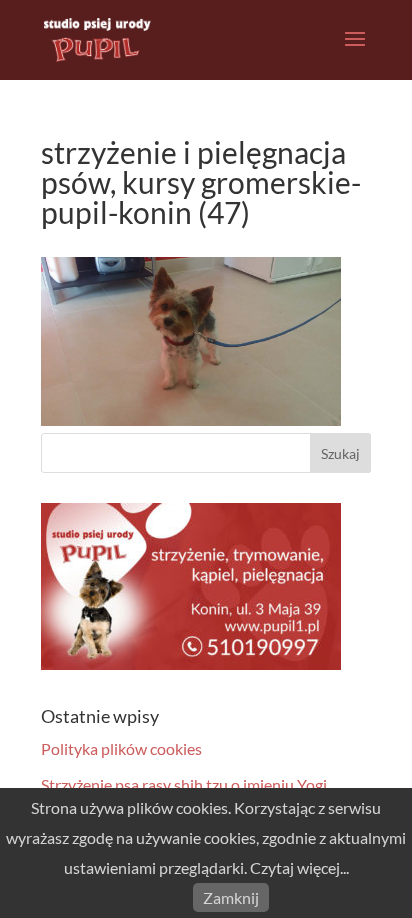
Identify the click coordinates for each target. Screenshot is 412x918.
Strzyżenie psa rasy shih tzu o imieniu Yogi (184, 784)
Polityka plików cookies (121, 748)
